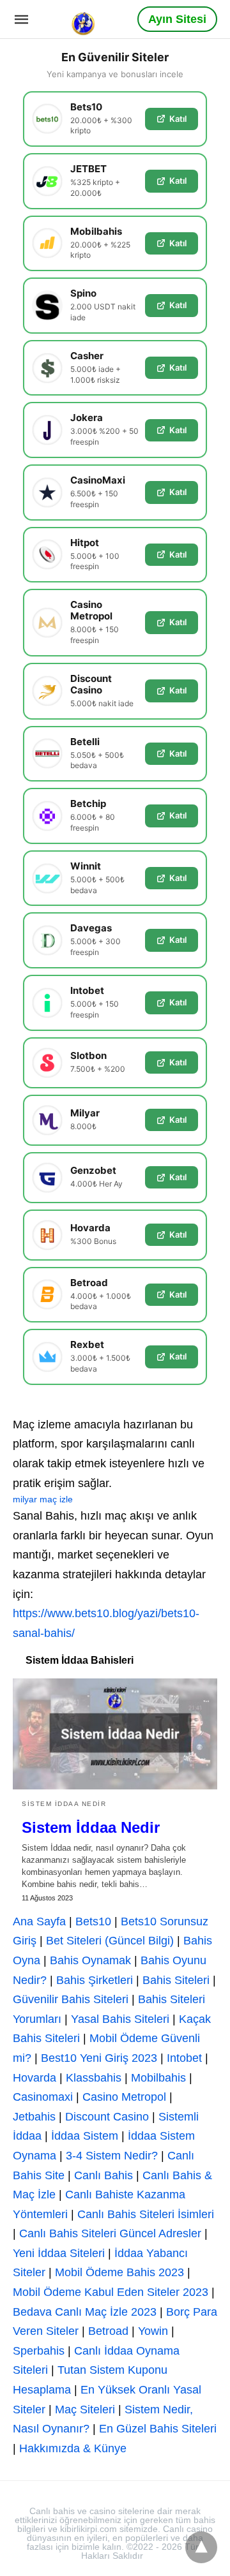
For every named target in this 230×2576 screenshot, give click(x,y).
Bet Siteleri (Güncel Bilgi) (110, 1941)
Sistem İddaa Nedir (64, 1804)
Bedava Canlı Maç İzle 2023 (85, 2312)
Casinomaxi (43, 2097)
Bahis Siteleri (176, 1980)
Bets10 (93, 1921)
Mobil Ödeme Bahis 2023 (119, 2272)
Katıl (178, 119)
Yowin (153, 2331)
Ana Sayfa (39, 1921)
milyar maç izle (43, 1499)
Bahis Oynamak (90, 1960)
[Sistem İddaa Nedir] (115, 1734)
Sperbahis (39, 2351)
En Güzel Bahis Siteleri (158, 2429)
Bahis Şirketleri (95, 1980)
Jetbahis (34, 2117)
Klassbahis (94, 2078)
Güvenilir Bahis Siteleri (71, 1999)
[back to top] (201, 2547)
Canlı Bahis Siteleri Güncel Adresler (110, 2233)
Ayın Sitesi (177, 19)
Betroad (108, 2331)
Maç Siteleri (85, 2409)
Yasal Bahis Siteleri (120, 2019)
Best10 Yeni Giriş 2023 (99, 2058)
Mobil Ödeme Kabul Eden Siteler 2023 (111, 2292)
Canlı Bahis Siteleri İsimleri (146, 2214)
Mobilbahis (158, 2078)
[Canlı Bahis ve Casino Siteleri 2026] (84, 19)
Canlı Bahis (103, 2175)
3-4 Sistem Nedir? (112, 2156)
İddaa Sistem (85, 2136)
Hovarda (34, 2078)
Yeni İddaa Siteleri (59, 2253)
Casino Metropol (124, 2097)
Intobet (184, 2058)
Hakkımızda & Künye (73, 2448)
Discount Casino (107, 2117)
